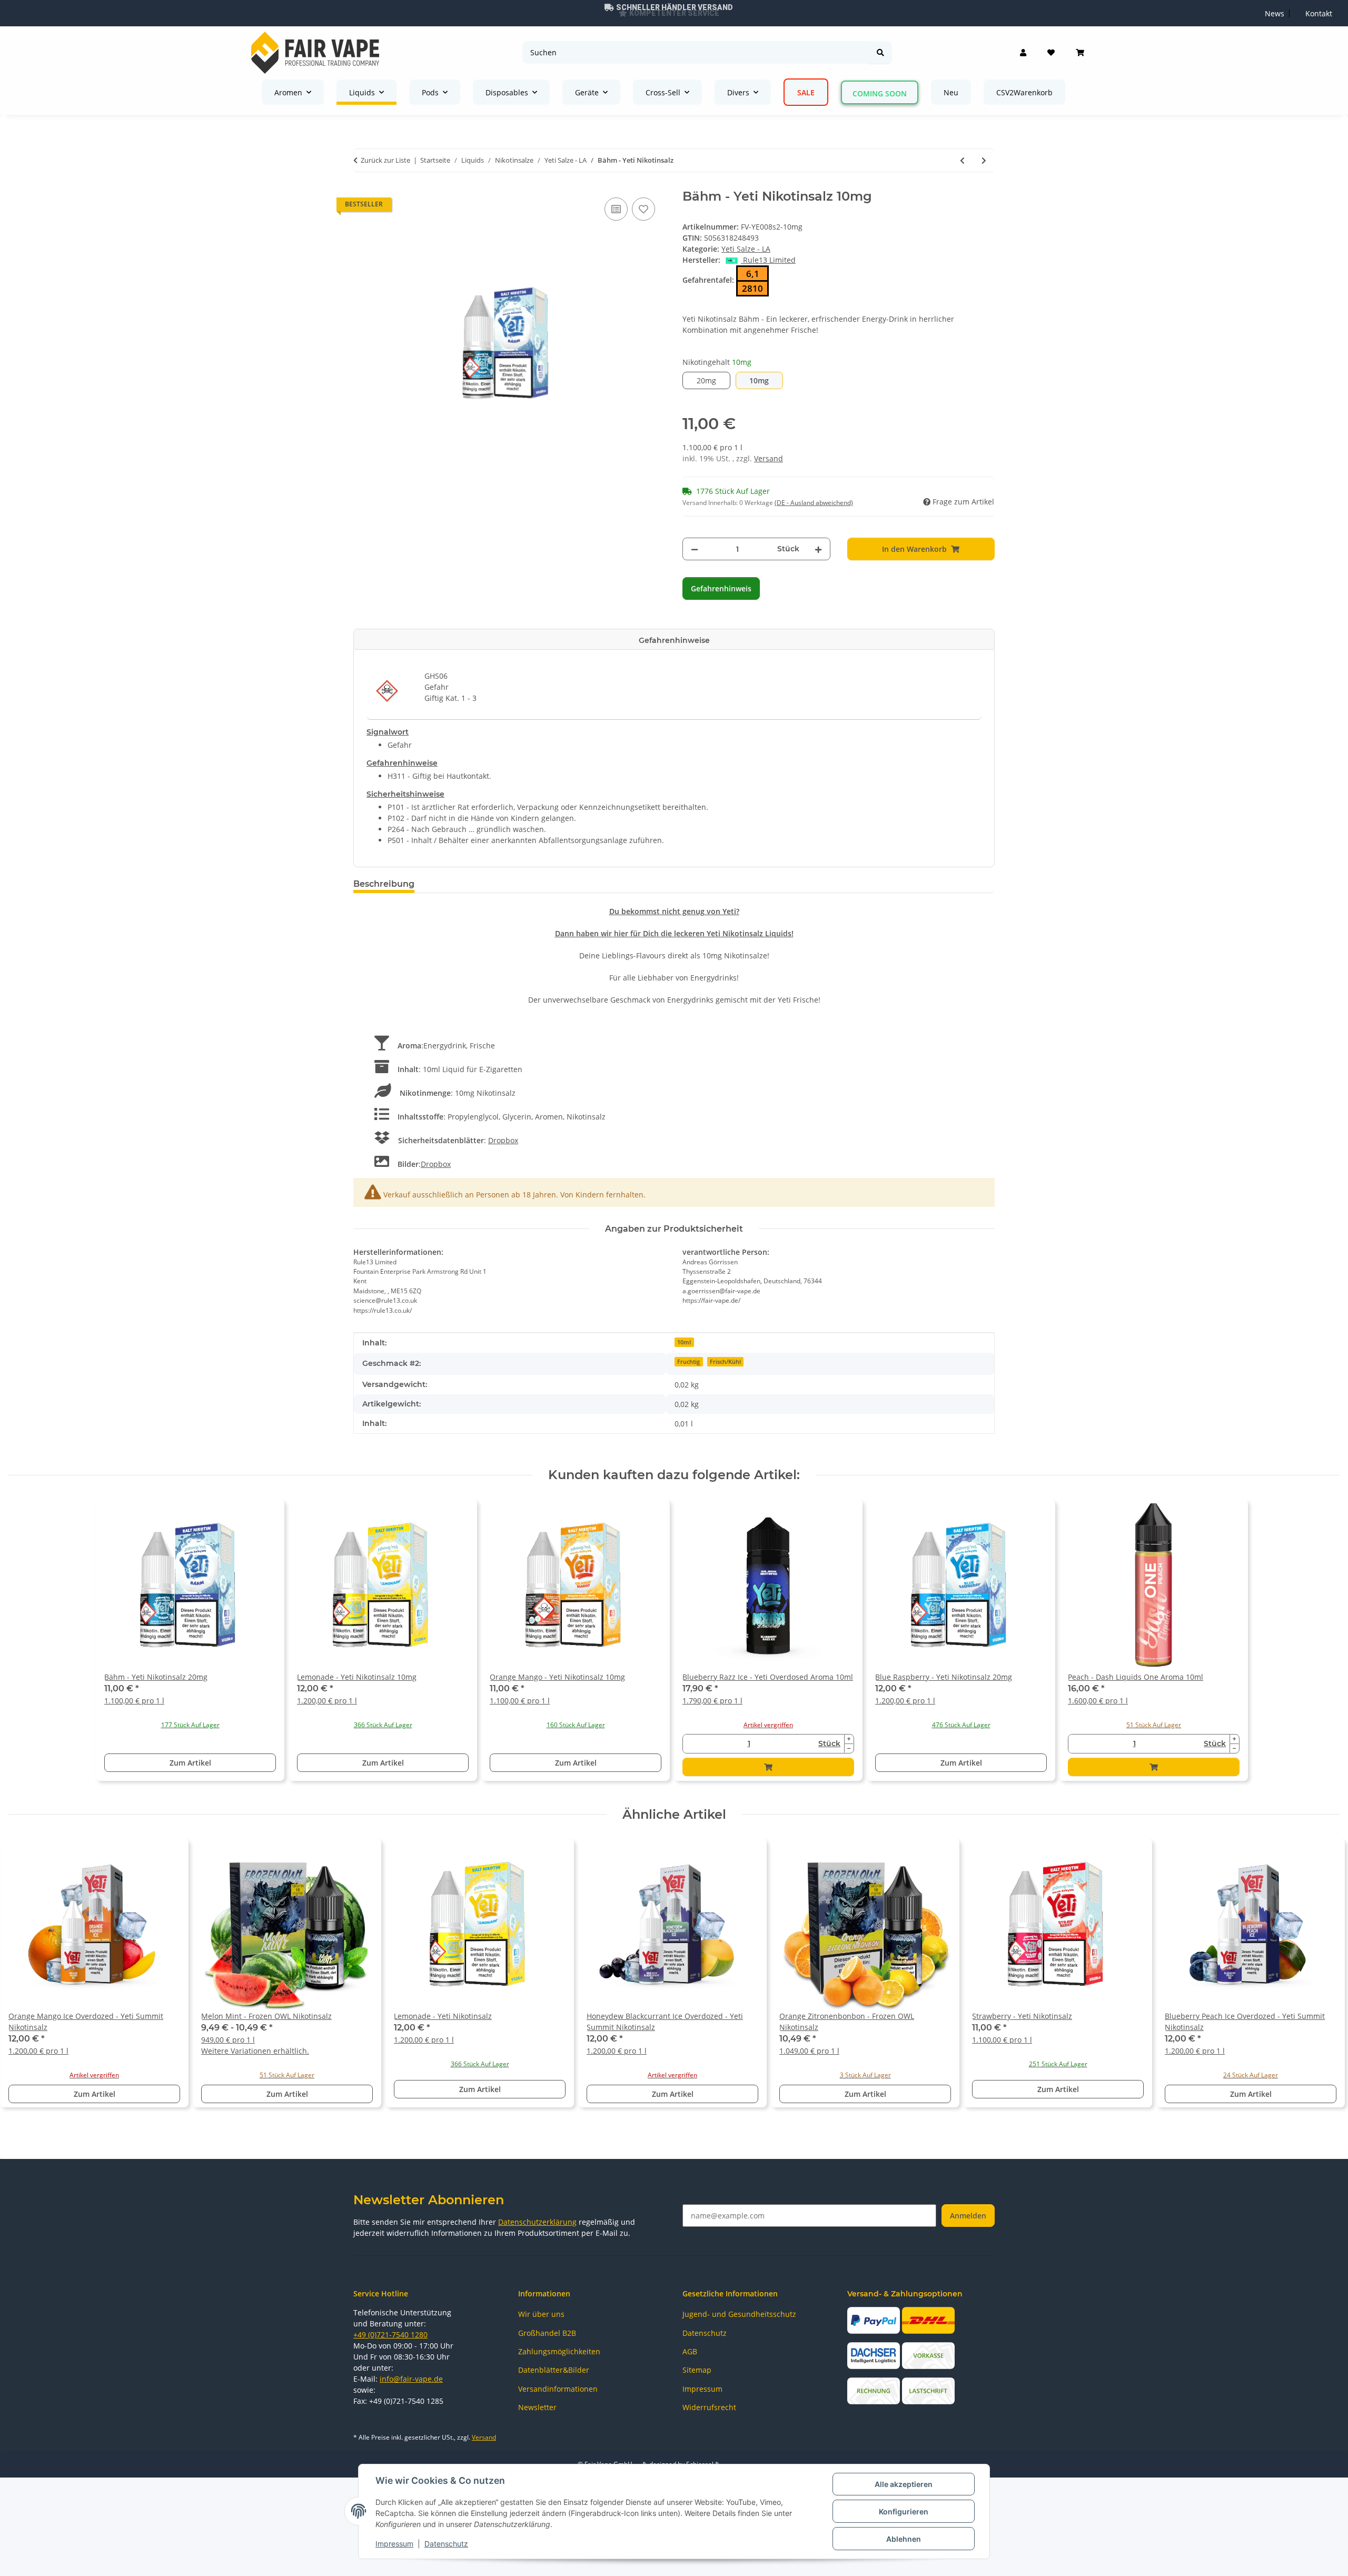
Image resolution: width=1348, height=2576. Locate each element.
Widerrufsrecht (709, 2407)
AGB (690, 2351)
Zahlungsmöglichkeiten (559, 2351)
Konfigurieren (904, 2511)
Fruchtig (688, 1362)
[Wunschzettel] (1051, 53)
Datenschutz (446, 2544)
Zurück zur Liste (385, 160)
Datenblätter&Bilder (554, 2370)
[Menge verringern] (695, 549)
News (1275, 13)
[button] (1023, 53)
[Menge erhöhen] (818, 549)
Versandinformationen (558, 2389)
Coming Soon (880, 93)
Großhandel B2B (547, 2333)
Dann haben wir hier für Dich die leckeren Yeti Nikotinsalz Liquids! (674, 933)
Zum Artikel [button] (190, 1763)
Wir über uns (541, 2314)
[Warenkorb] (1080, 53)
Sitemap (697, 2370)
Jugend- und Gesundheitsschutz (739, 2314)
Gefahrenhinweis (721, 588)
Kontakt (1319, 13)
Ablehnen (904, 2539)
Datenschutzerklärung (537, 2222)
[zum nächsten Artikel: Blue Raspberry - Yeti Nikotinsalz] (984, 160)
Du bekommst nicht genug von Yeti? (674, 911)
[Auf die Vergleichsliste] (616, 209)
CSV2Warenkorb (1024, 92)
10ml (684, 1342)
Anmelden (968, 2216)
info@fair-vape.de (411, 2379)
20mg (713, 380)
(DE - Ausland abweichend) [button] (814, 503)
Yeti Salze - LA (746, 249)
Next (1322, 1978)
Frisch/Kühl (725, 1362)
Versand (769, 458)
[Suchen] (880, 52)
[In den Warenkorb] (768, 1767)
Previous (26, 1978)
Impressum (394, 2544)
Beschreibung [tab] (384, 884)
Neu (951, 92)
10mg (766, 380)
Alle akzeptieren (904, 2484)
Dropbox (503, 1140)
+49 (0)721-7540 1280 (390, 2335)
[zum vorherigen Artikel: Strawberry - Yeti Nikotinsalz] (962, 160)
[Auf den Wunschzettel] (643, 209)
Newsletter (537, 2407)
